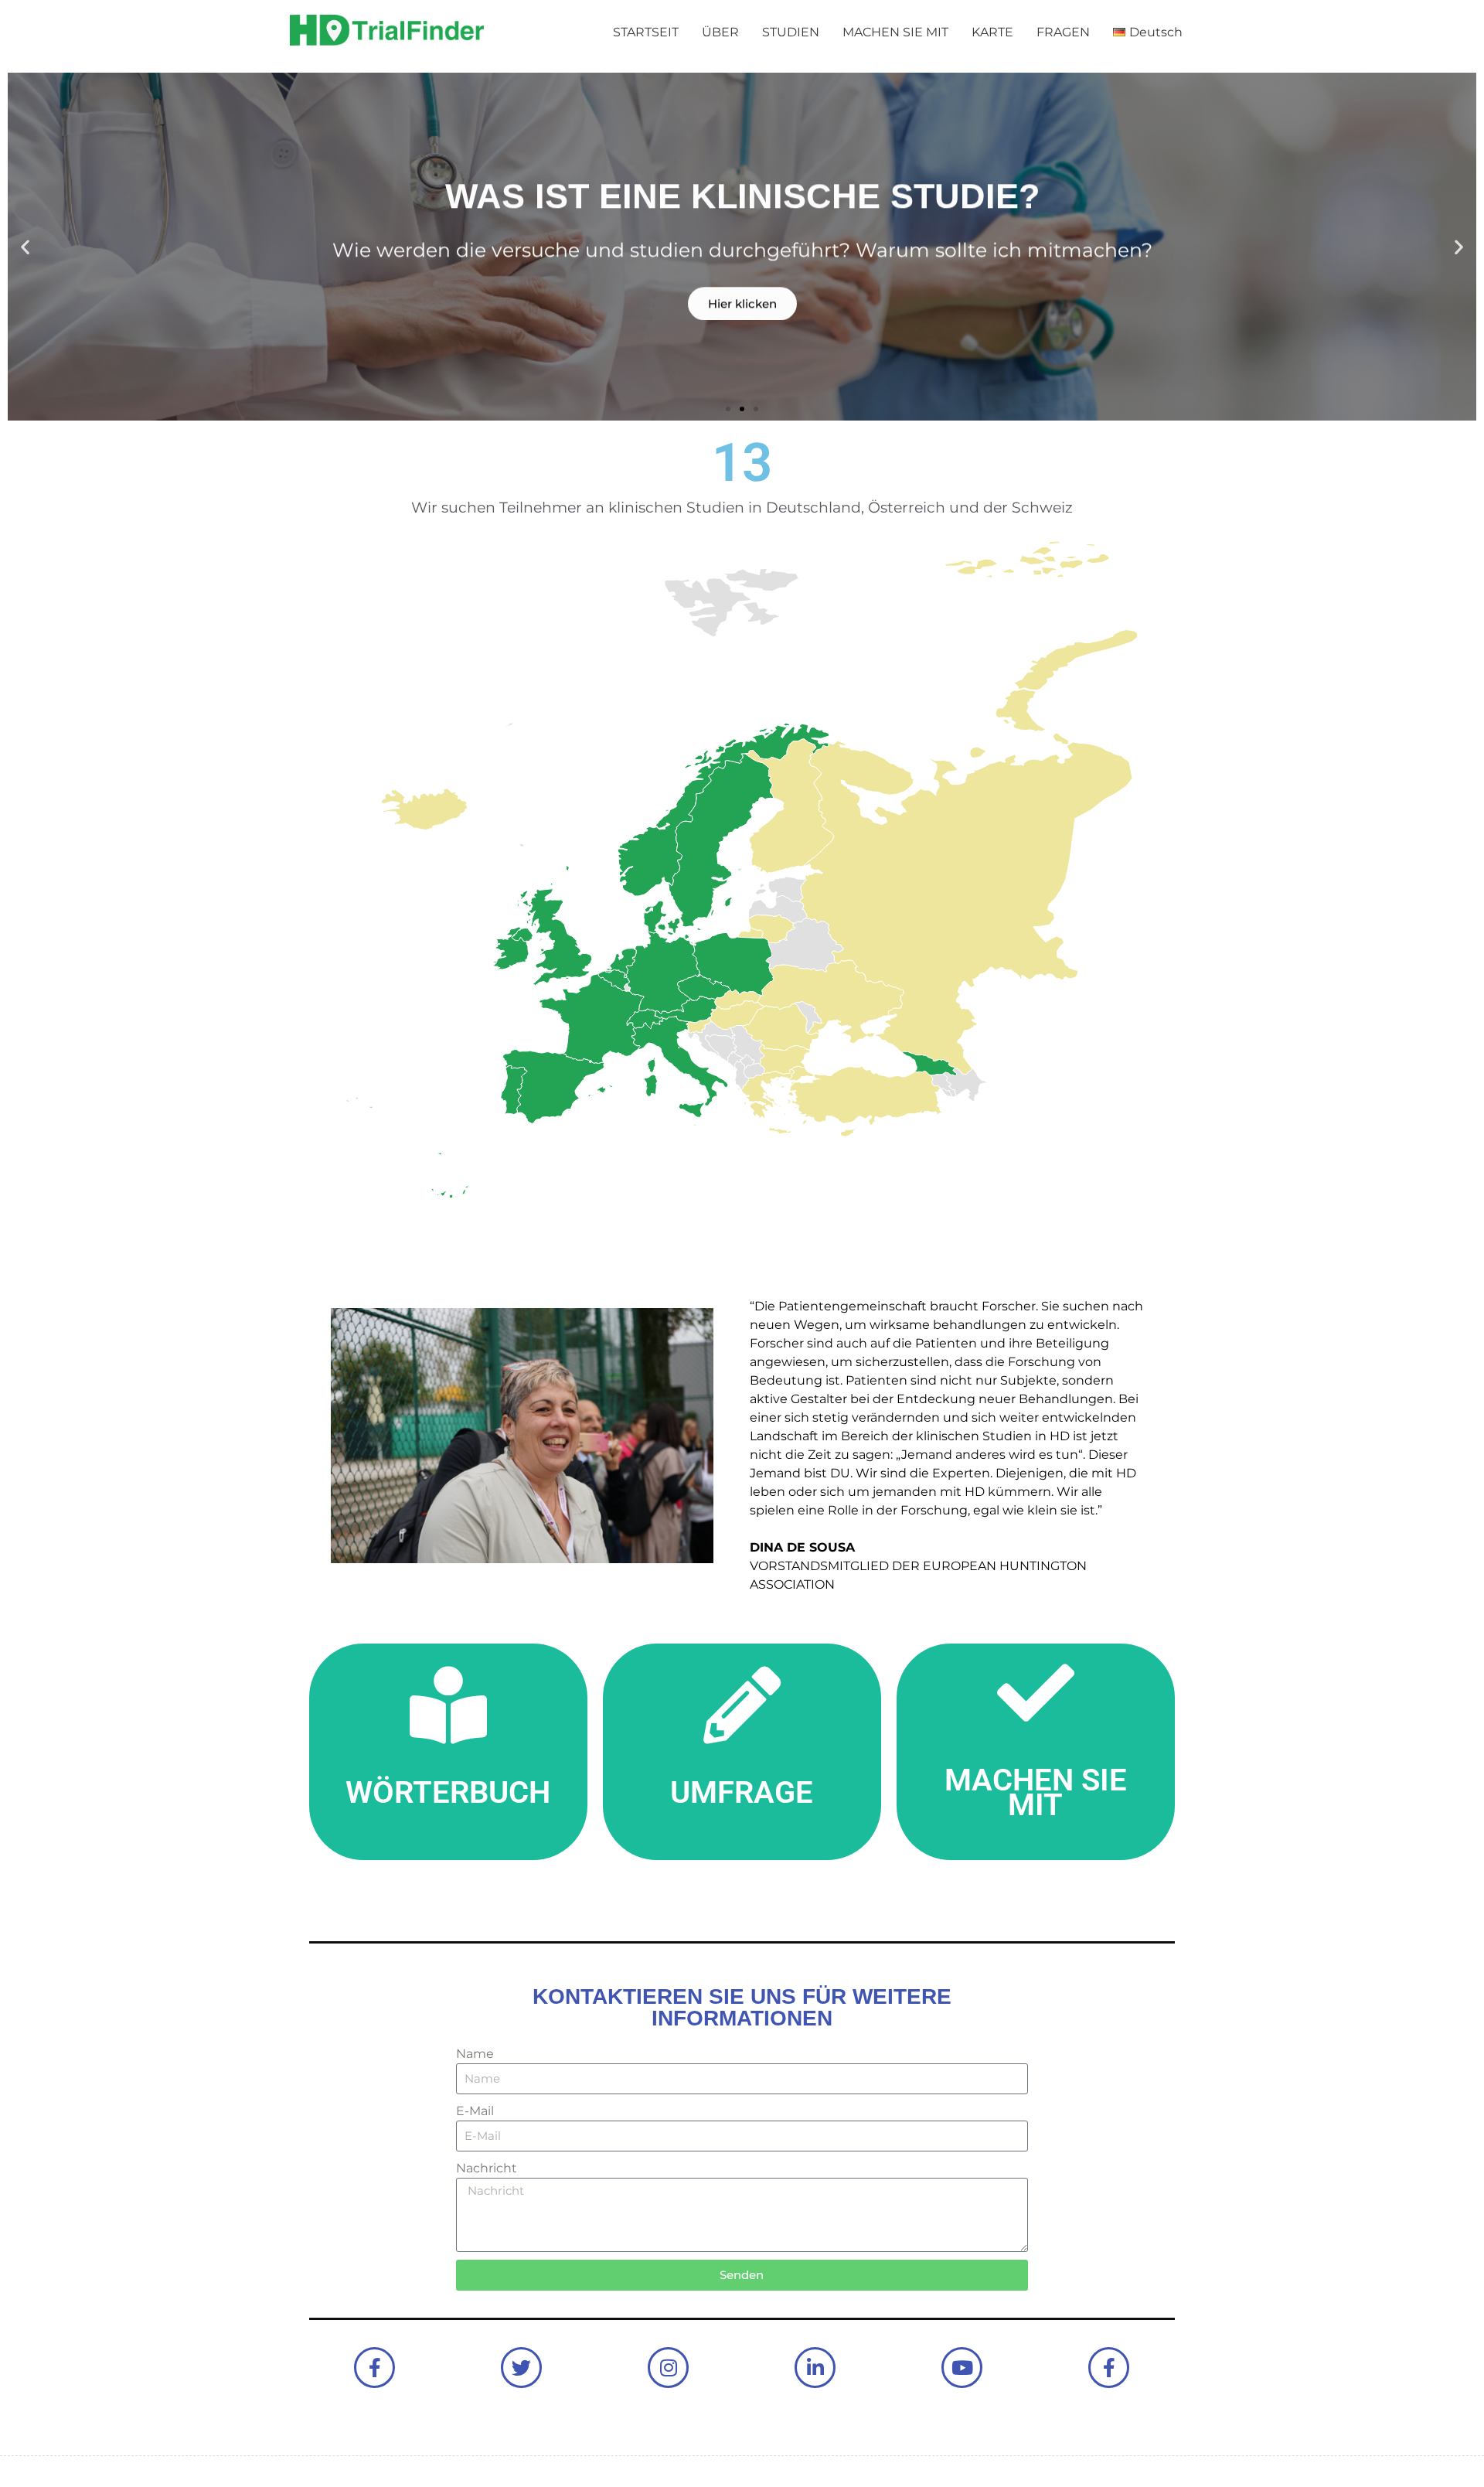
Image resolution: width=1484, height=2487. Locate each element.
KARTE (992, 32)
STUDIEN (791, 32)
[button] (25, 247)
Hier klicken (742, 301)
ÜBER (720, 32)
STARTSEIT (646, 32)
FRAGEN (1063, 32)
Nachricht (487, 2168)
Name (475, 2054)
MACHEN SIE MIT (895, 32)
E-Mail (475, 2111)
